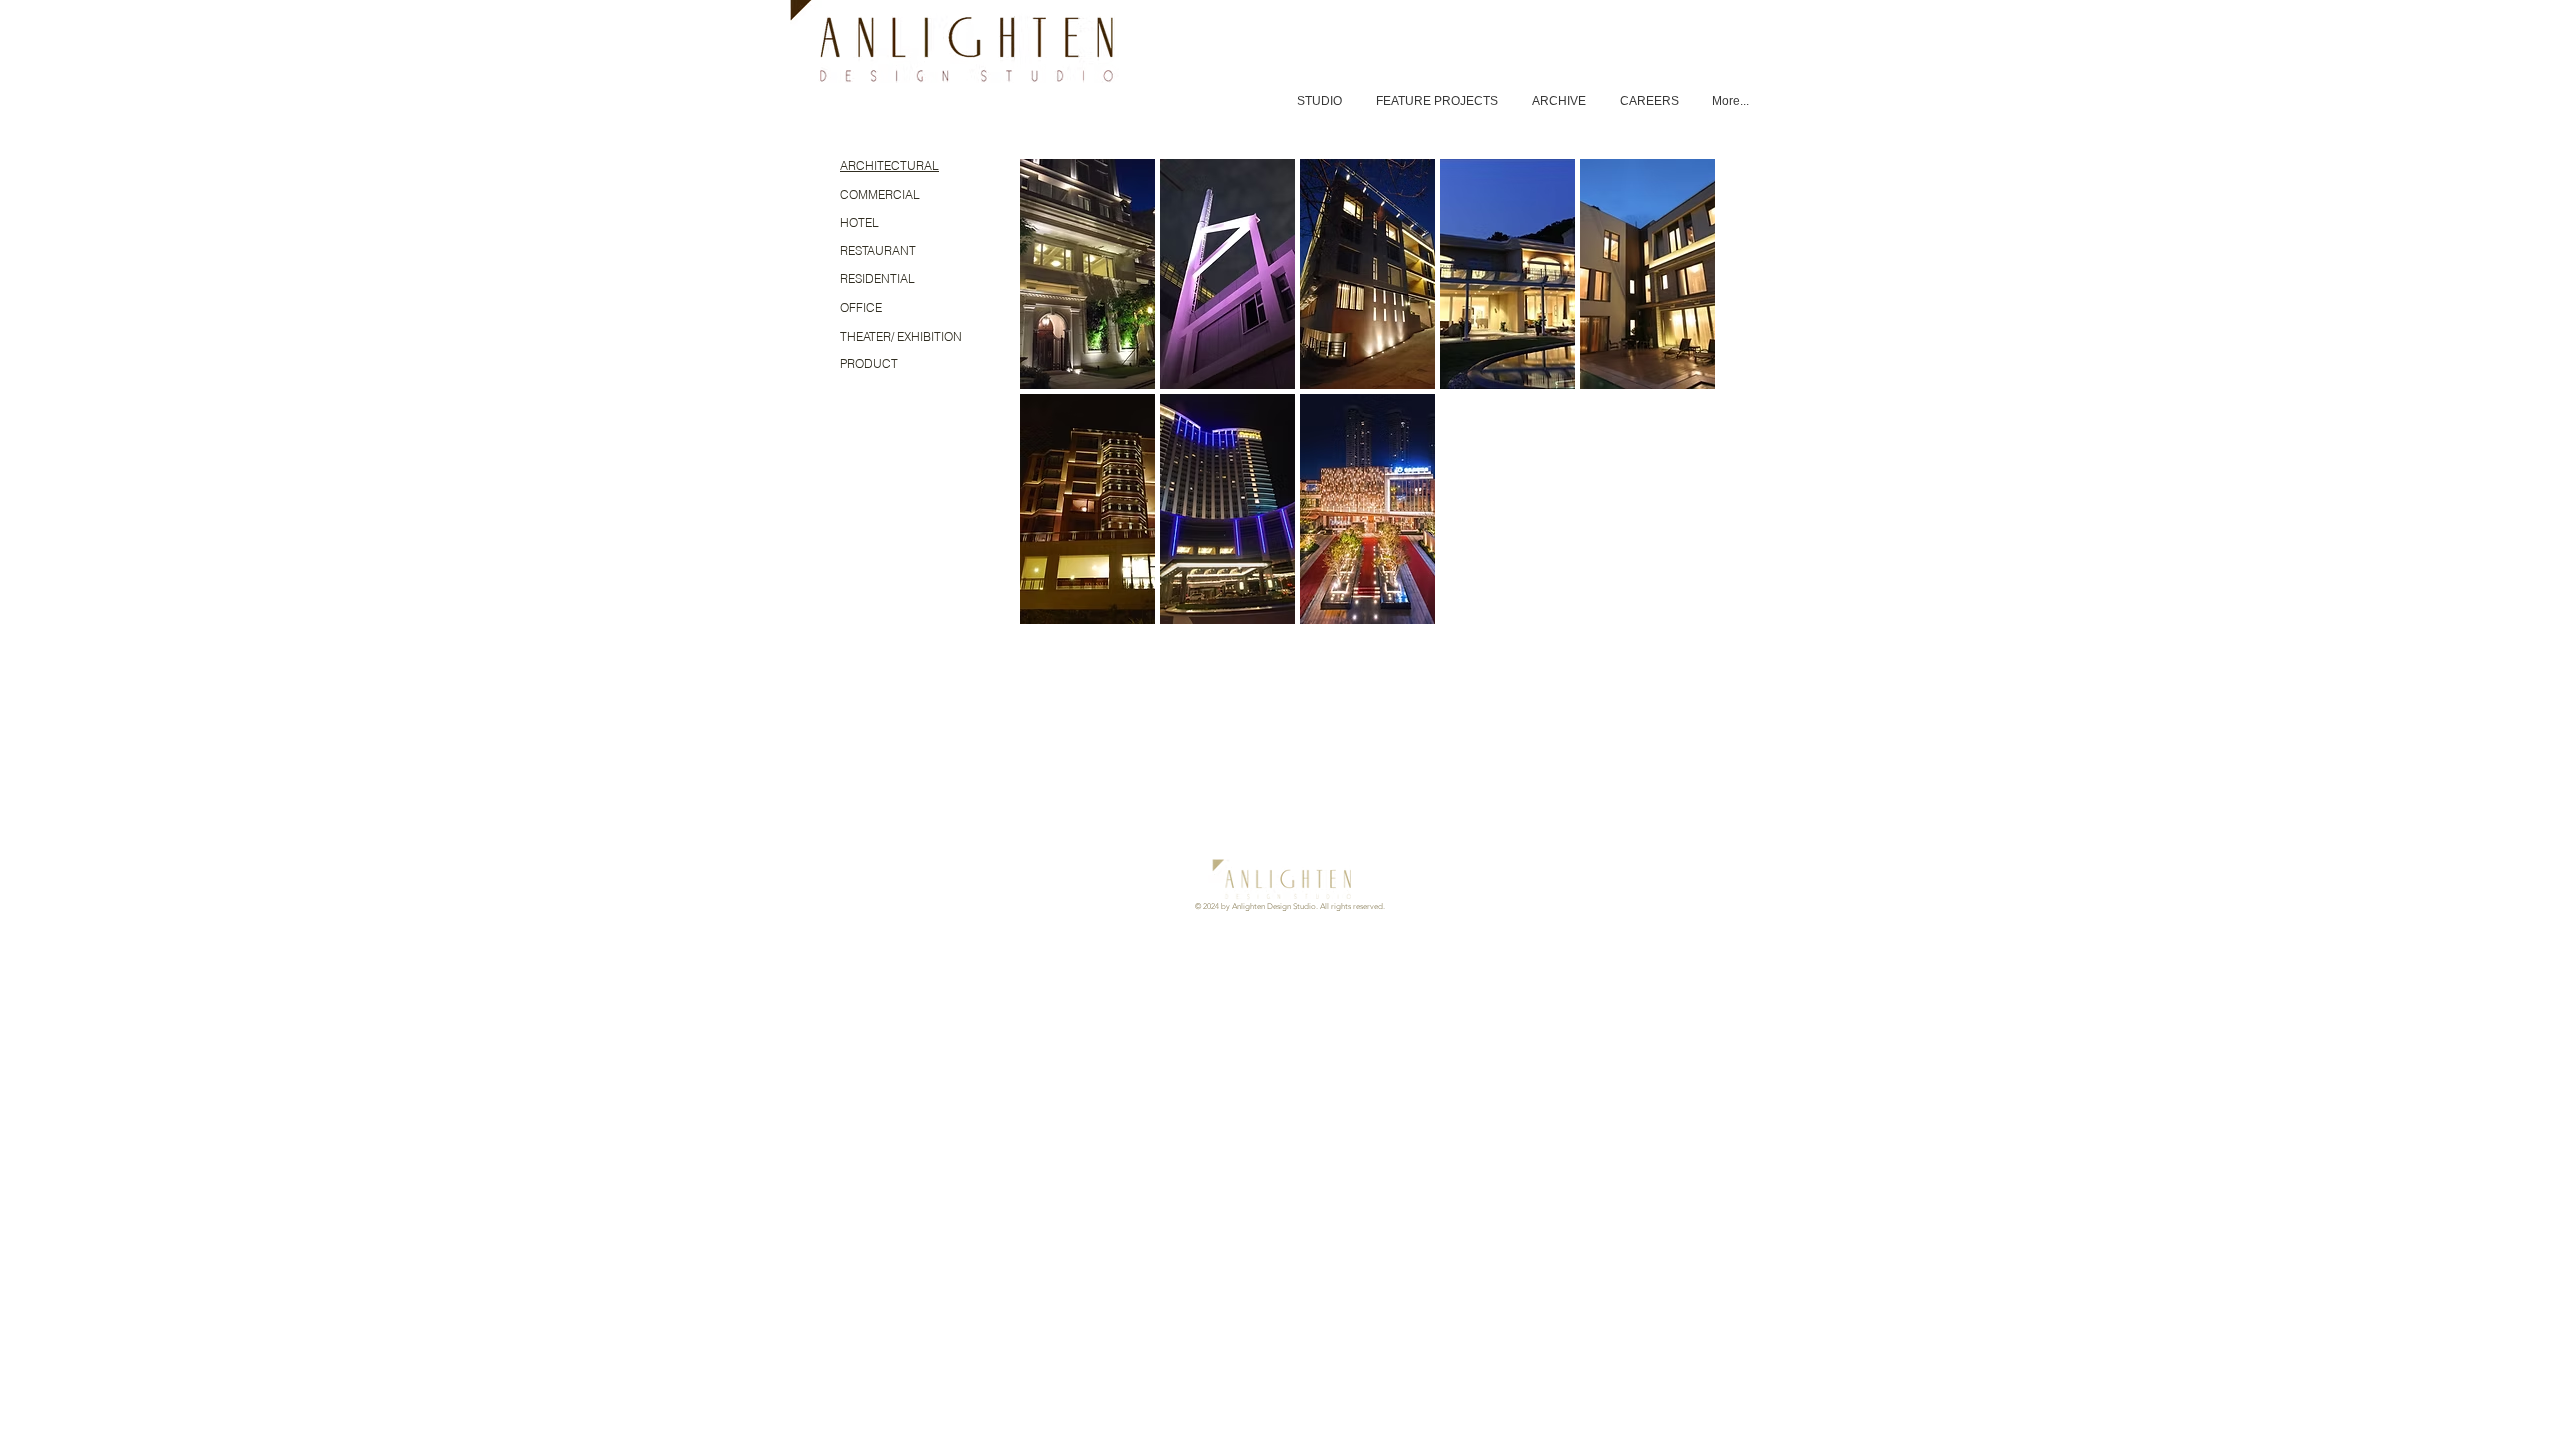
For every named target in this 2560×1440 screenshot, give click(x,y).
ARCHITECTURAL (889, 165)
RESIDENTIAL (877, 278)
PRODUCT (869, 363)
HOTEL (859, 222)
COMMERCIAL (880, 194)
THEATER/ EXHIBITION (901, 336)
